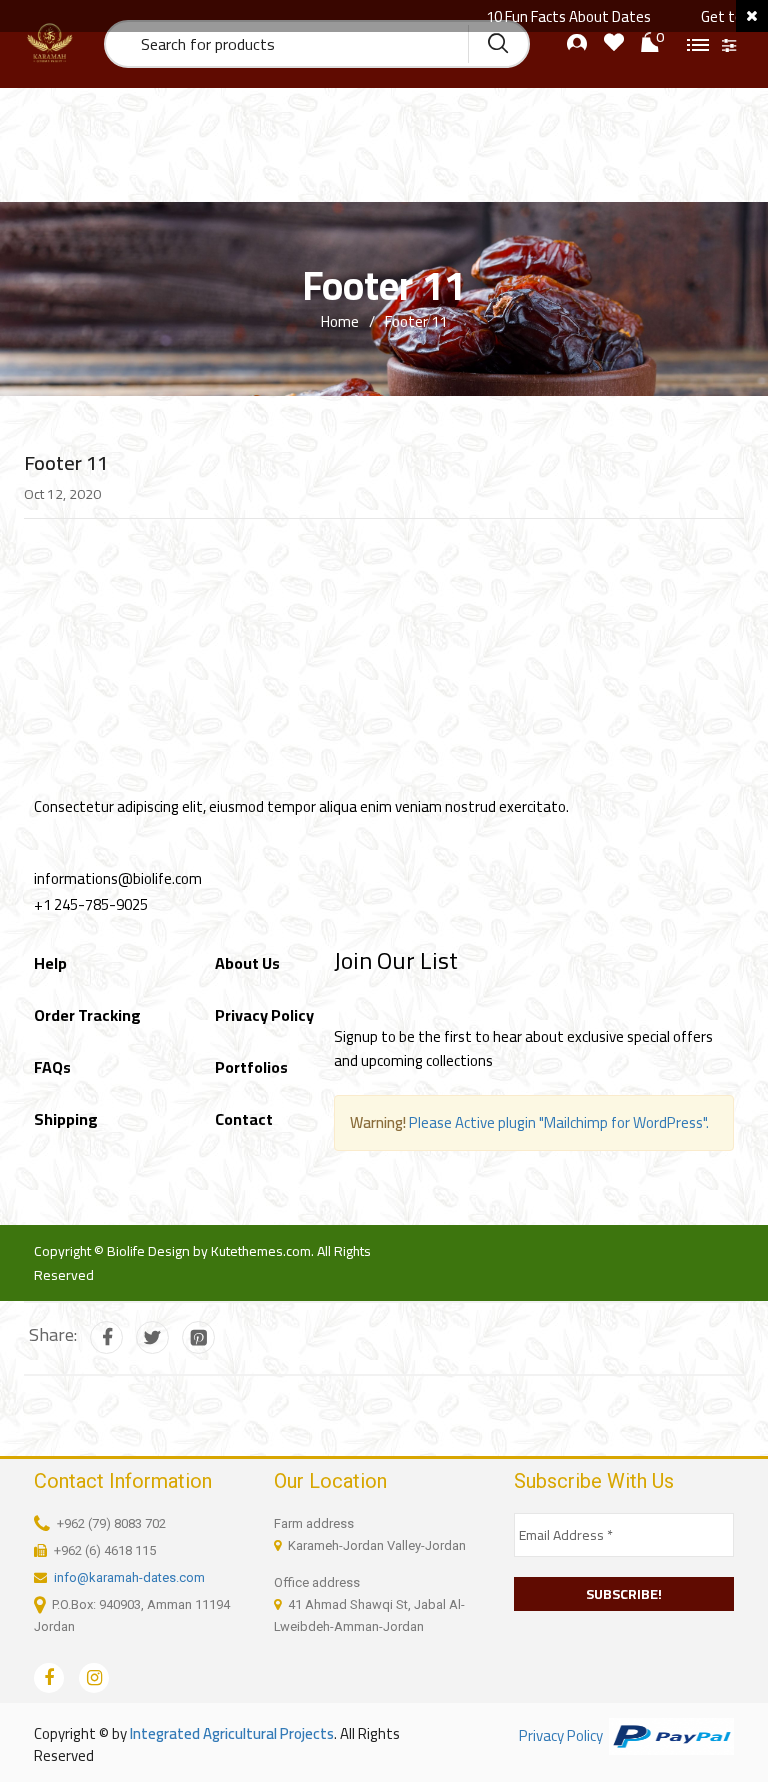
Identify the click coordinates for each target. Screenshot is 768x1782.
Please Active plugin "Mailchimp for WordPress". (559, 1122)
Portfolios (251, 1067)
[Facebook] (106, 1337)
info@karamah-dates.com (129, 1577)
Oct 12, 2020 (62, 494)
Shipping (66, 1119)
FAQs (52, 1067)
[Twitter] (152, 1337)
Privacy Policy (264, 1015)
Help (50, 963)
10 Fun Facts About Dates (548, 16)
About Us (247, 963)
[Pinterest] (198, 1337)
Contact (244, 1119)
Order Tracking (87, 1015)
